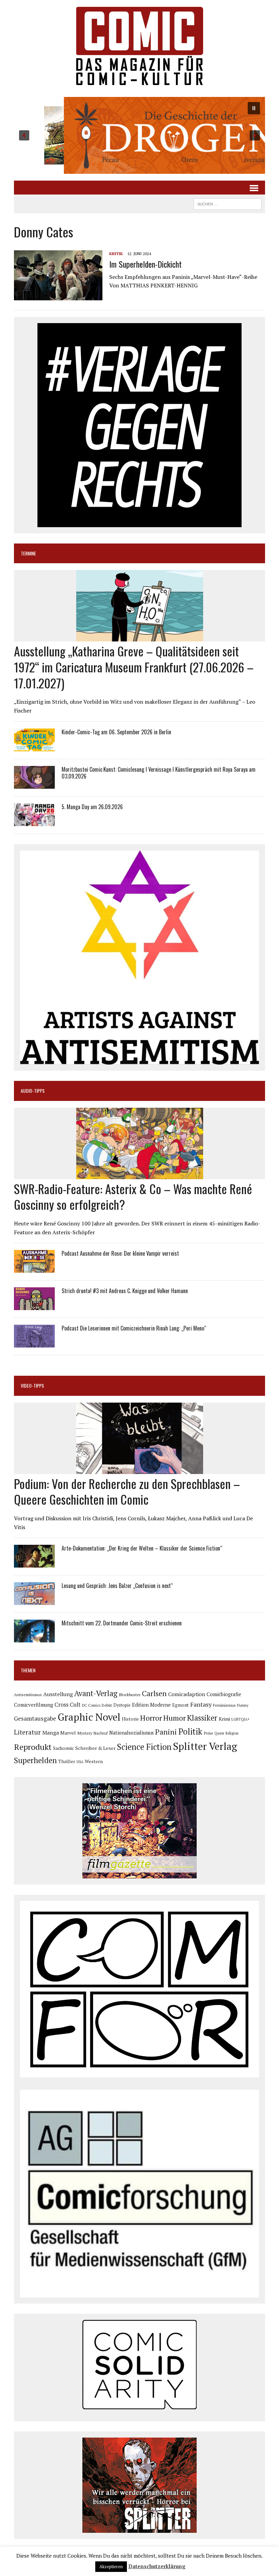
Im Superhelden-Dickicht (145, 264)
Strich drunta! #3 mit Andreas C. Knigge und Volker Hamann (125, 1291)
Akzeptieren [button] (111, 2566)
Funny (243, 1705)
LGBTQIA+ (241, 1719)
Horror (151, 1718)
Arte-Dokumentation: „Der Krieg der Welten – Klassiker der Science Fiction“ (142, 1548)
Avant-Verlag (96, 1693)
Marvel (68, 1733)
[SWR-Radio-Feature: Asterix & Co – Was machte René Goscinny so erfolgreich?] (140, 1174)
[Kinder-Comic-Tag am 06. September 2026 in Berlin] (34, 747)
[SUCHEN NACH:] (228, 203)
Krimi (224, 1719)
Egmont (180, 1705)
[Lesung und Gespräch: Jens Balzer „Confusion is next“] (34, 1601)
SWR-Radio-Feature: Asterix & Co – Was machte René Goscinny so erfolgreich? (133, 1197)
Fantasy (201, 1704)
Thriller (67, 1761)
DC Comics (91, 1705)
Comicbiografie (224, 1694)
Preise (208, 1733)
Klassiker (202, 1718)
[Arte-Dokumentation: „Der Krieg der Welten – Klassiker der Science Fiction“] (34, 1563)
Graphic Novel (89, 1717)
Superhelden (35, 1760)
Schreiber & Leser (95, 1748)
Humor (175, 1718)
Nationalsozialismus (132, 1733)
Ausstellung (58, 1694)
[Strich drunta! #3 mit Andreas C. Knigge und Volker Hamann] (34, 1306)
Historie (130, 1719)
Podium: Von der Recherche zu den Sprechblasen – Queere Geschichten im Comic (127, 1491)
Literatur (27, 1732)
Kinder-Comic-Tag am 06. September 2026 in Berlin (116, 732)
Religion (232, 1733)
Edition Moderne (151, 1705)
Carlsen (154, 1693)
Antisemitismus (28, 1695)
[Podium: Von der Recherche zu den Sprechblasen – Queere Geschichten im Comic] (140, 1469)
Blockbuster (130, 1694)
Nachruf (101, 1733)
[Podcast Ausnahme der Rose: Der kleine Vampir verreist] (34, 1268)
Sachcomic (63, 1748)
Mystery (85, 1733)
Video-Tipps (32, 1385)
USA (80, 1762)
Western (94, 1761)
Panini (166, 1732)
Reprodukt (33, 1747)
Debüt (107, 1705)
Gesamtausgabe (35, 1718)
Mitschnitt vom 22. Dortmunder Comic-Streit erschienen (122, 1623)
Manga (51, 1733)
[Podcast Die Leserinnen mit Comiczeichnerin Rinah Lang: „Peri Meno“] (34, 1343)
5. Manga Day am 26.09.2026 (92, 807)
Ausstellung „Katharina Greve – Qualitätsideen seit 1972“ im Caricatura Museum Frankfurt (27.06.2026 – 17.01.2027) (134, 667)
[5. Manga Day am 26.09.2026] (34, 821)
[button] (139, 135)
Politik (190, 1732)
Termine (28, 553)
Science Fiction (144, 1747)
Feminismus (224, 1705)
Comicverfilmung (34, 1705)
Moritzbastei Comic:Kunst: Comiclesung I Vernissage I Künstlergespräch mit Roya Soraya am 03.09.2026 (159, 773)
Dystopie (122, 1705)
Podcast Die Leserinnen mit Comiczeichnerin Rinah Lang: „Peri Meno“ (134, 1328)
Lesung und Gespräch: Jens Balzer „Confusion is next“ (117, 1586)
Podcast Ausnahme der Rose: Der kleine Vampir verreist (120, 1253)
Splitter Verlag (205, 1746)
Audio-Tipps (33, 1091)
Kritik (116, 254)
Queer (219, 1733)
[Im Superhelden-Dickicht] (58, 296)
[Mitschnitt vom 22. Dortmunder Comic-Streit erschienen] (34, 1638)
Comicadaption (187, 1694)
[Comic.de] (139, 46)
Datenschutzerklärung (157, 2566)
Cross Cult (68, 1705)
